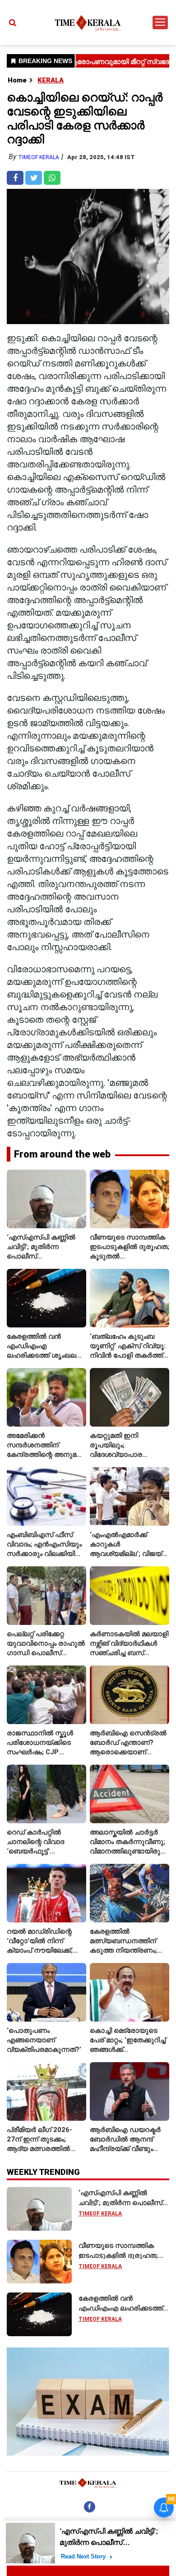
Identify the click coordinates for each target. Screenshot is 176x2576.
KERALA (51, 80)
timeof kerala (39, 157)
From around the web (62, 1154)
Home (17, 80)
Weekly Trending (43, 2172)
